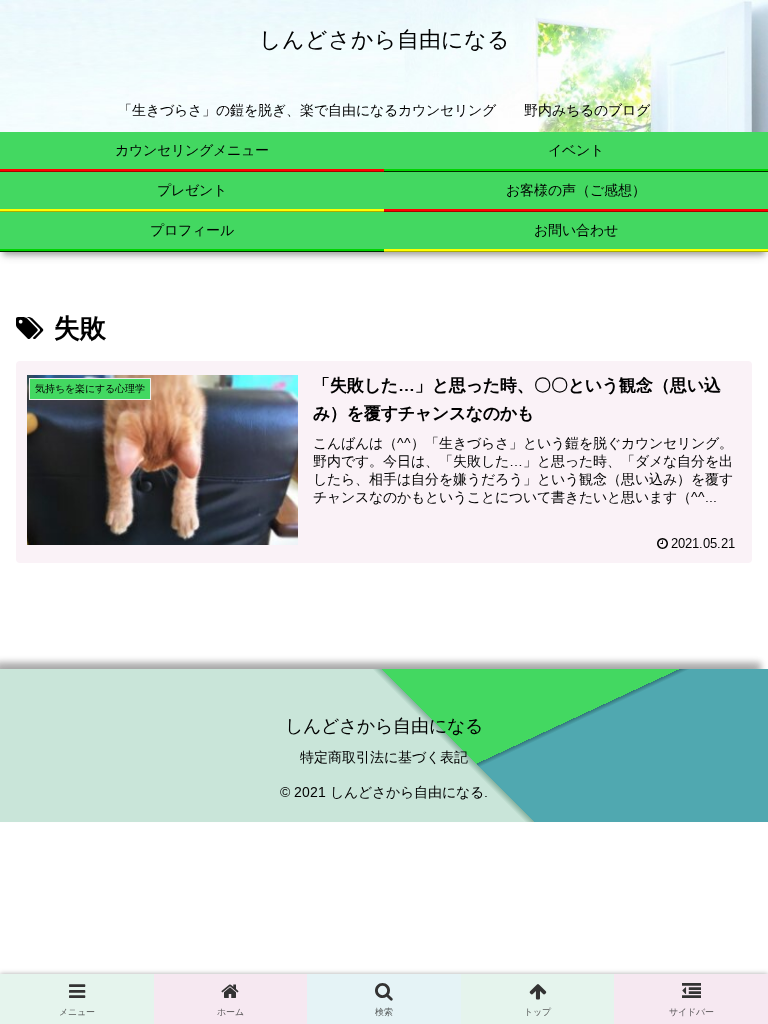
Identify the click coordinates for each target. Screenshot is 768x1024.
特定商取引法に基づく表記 (384, 757)
